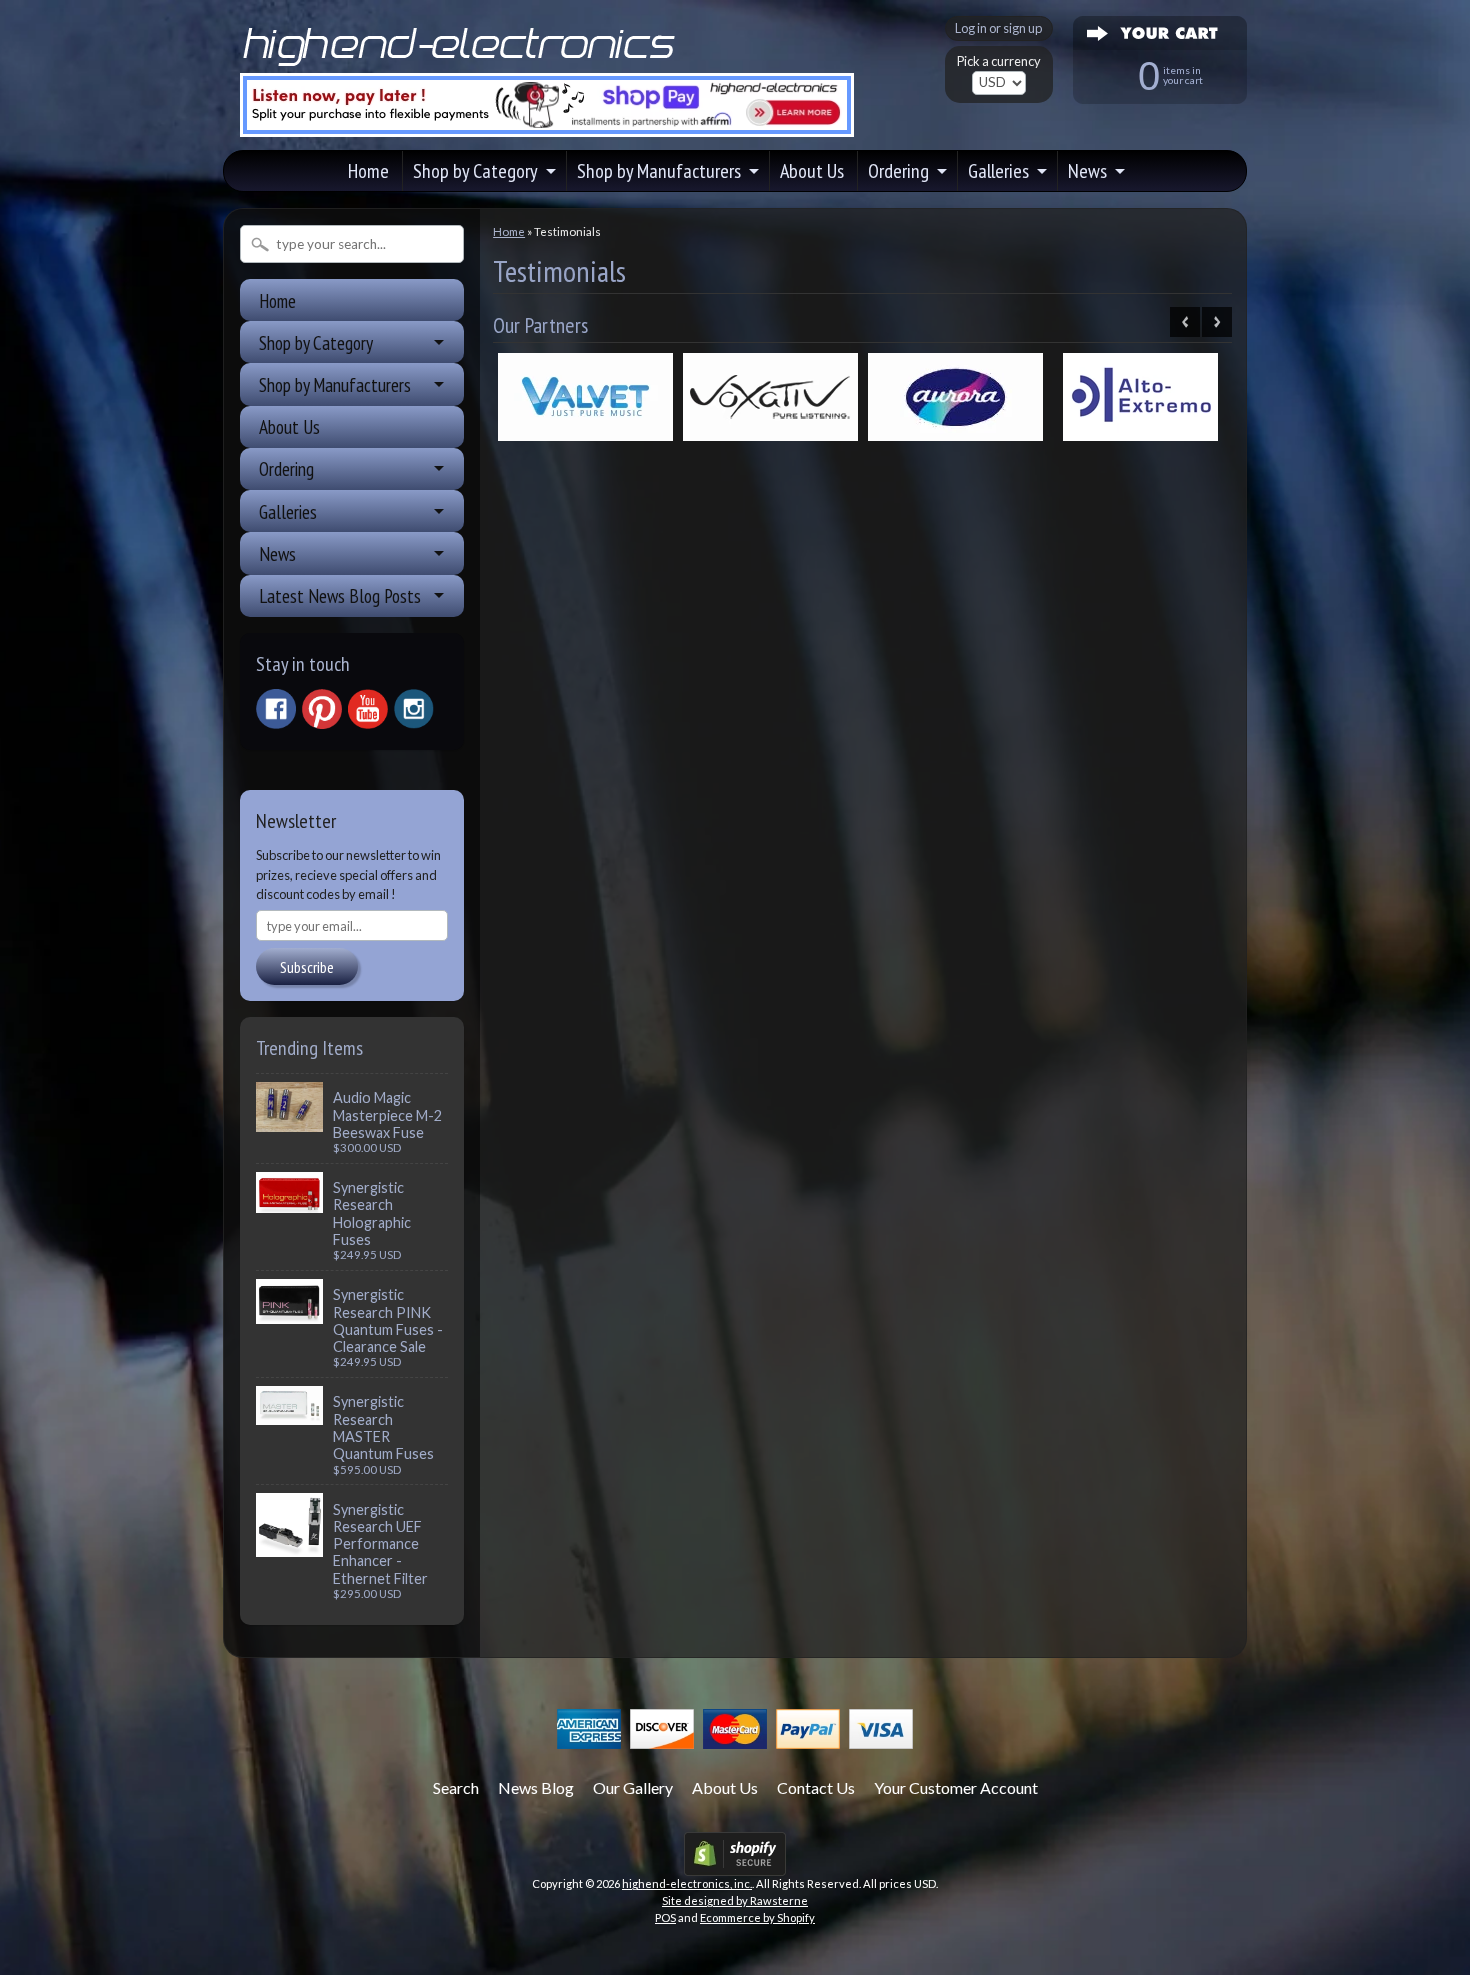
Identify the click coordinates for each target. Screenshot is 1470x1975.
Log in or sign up (998, 28)
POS (665, 1917)
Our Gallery (633, 1787)
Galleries (998, 171)
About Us (812, 171)
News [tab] (277, 553)
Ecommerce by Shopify (757, 1917)
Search (456, 1787)
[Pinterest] (322, 709)
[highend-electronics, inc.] (463, 64)
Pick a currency (999, 61)
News (1087, 171)
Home (368, 171)
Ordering (898, 171)
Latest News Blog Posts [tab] (340, 595)
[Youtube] (368, 709)
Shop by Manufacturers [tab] (335, 384)
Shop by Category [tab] (316, 342)
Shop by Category (475, 171)
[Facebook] (276, 709)
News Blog (536, 1787)
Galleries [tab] (288, 511)
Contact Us (816, 1787)
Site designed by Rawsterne (735, 1900)
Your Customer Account (956, 1787)
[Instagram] (414, 709)
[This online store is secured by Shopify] (735, 1863)
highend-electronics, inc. (687, 1883)
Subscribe (307, 967)
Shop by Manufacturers (659, 171)
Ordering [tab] (286, 468)
